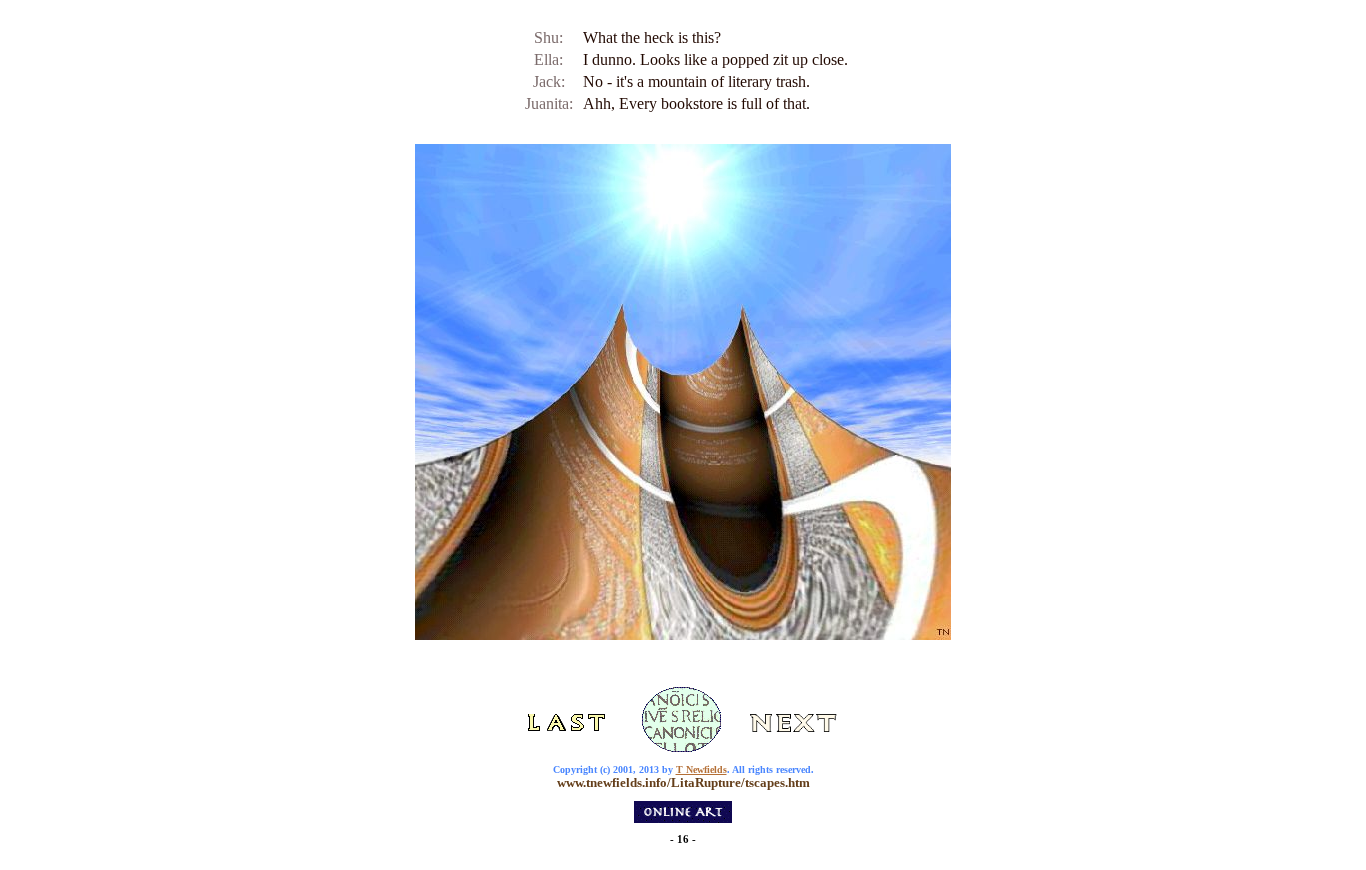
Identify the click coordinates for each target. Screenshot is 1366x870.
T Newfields (701, 769)
